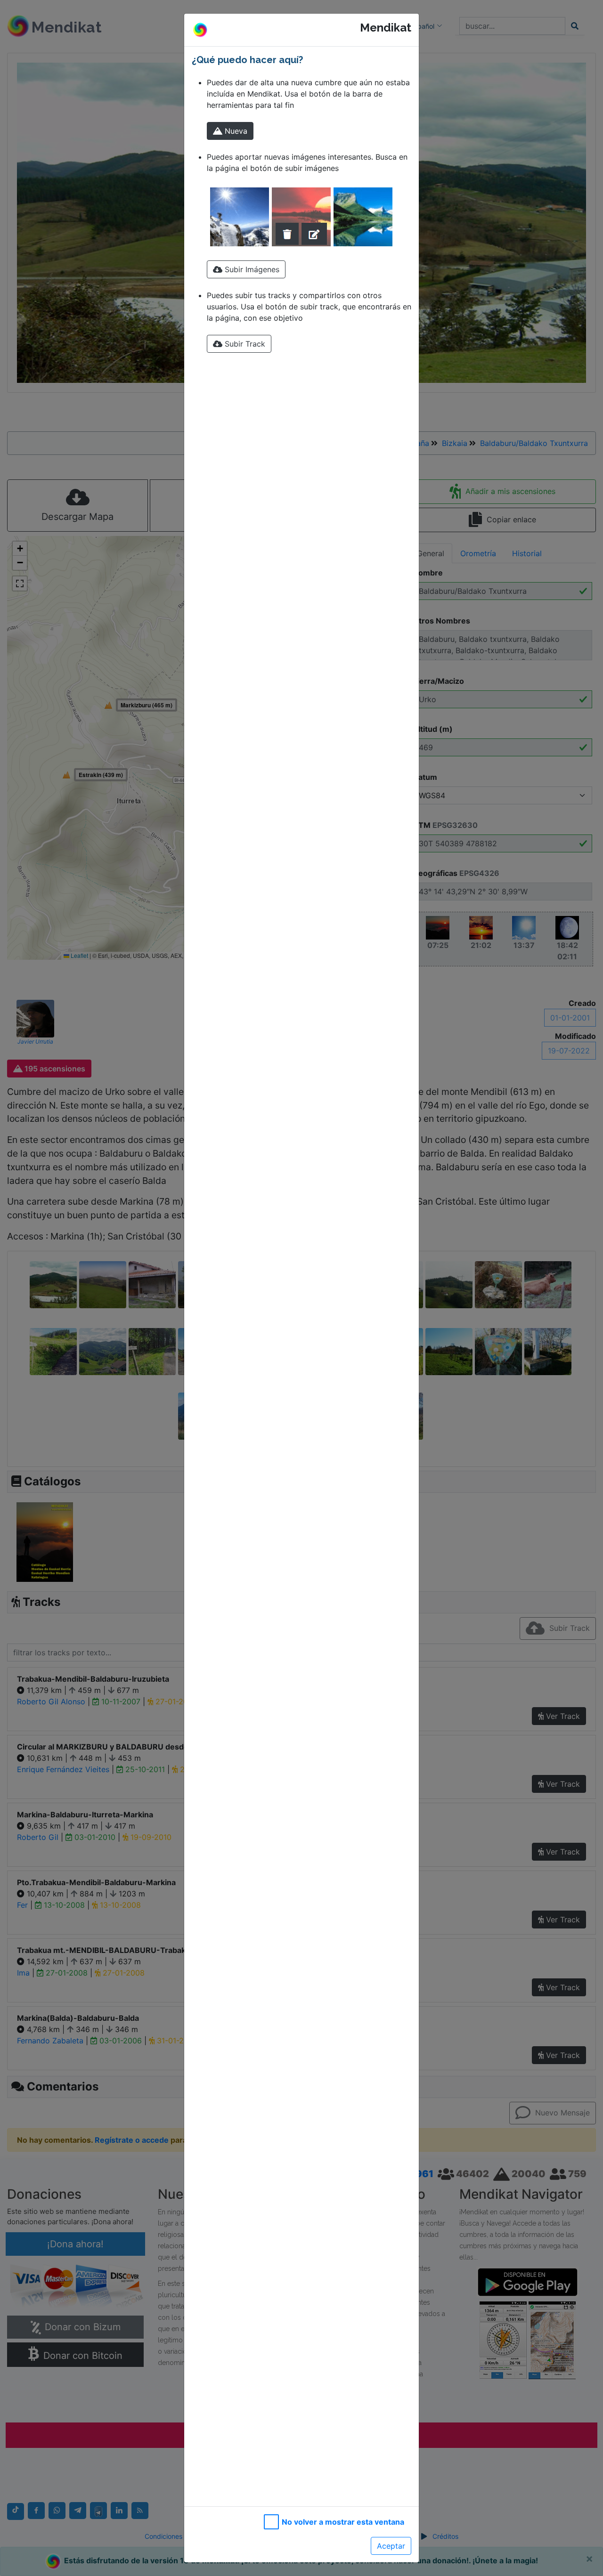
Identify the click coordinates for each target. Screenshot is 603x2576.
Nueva (235, 131)
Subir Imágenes (251, 269)
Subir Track (244, 344)
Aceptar (391, 2546)
